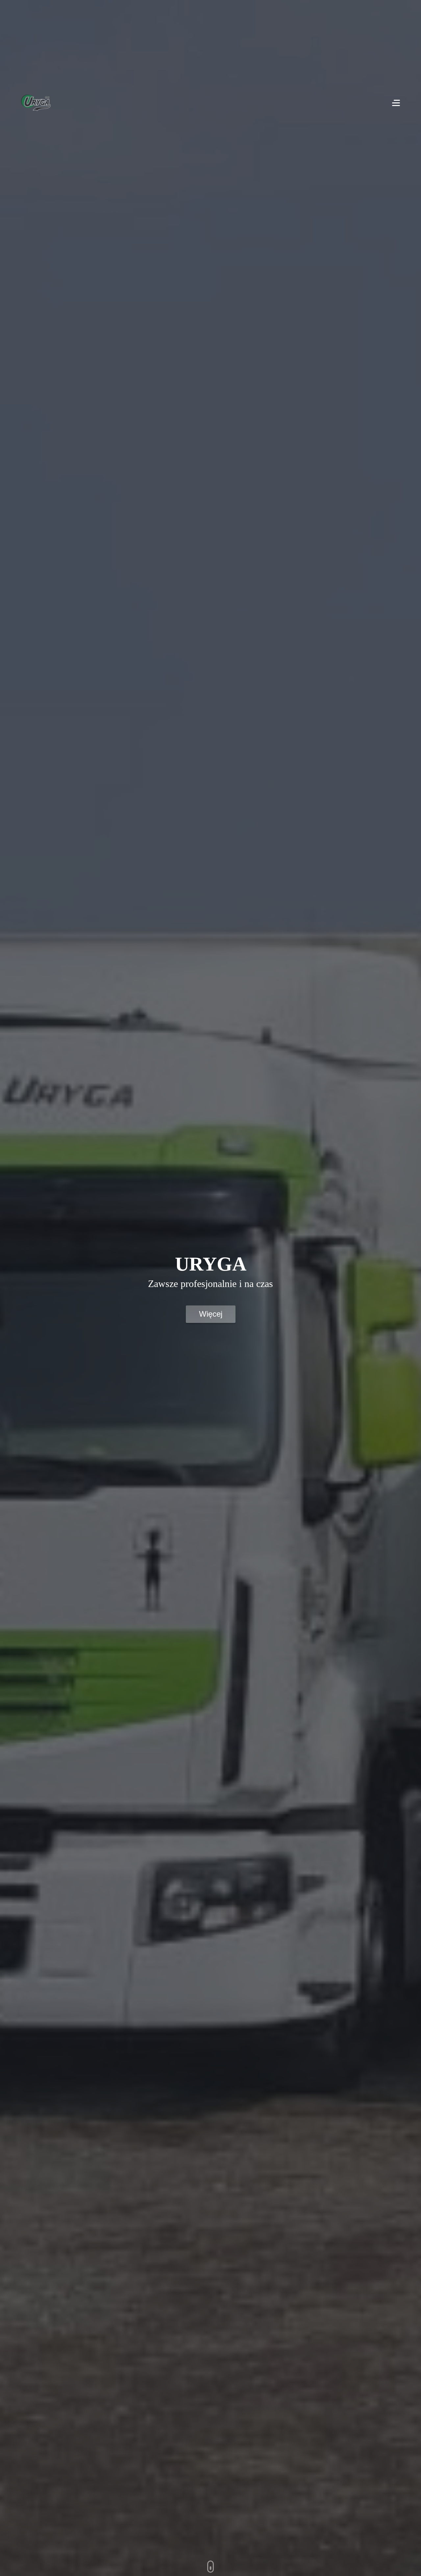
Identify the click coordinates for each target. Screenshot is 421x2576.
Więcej (211, 1314)
